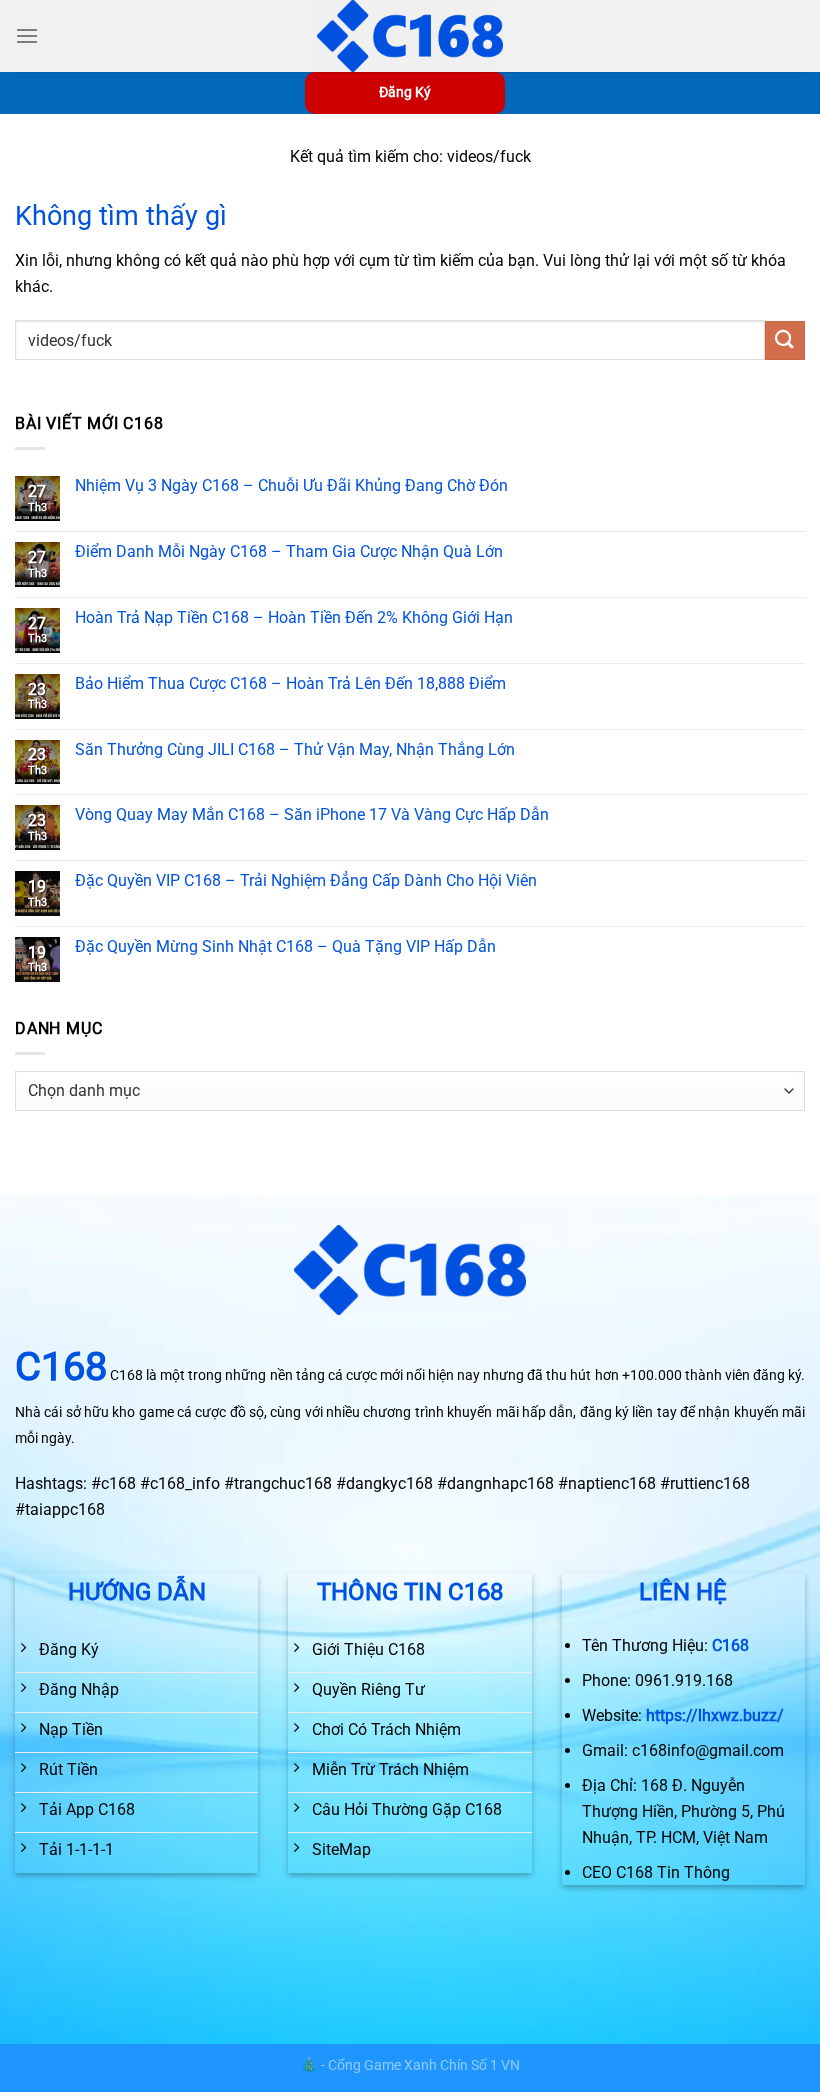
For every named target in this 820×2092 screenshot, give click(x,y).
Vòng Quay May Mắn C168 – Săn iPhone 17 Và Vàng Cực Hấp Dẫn (312, 814)
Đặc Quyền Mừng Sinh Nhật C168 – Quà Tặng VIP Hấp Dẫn (285, 946)
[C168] (410, 36)
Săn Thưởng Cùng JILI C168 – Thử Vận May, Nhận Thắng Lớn (295, 749)
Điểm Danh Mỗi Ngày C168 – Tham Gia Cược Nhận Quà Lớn (289, 551)
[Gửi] (785, 340)
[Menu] (27, 35)
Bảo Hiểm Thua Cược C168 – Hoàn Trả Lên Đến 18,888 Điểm (290, 683)
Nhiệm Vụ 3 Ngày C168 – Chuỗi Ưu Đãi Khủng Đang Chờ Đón (291, 485)
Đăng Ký (405, 92)
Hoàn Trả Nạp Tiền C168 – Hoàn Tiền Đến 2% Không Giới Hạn (294, 617)
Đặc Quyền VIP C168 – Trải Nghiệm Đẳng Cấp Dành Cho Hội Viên (306, 880)
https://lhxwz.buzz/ (715, 1715)
